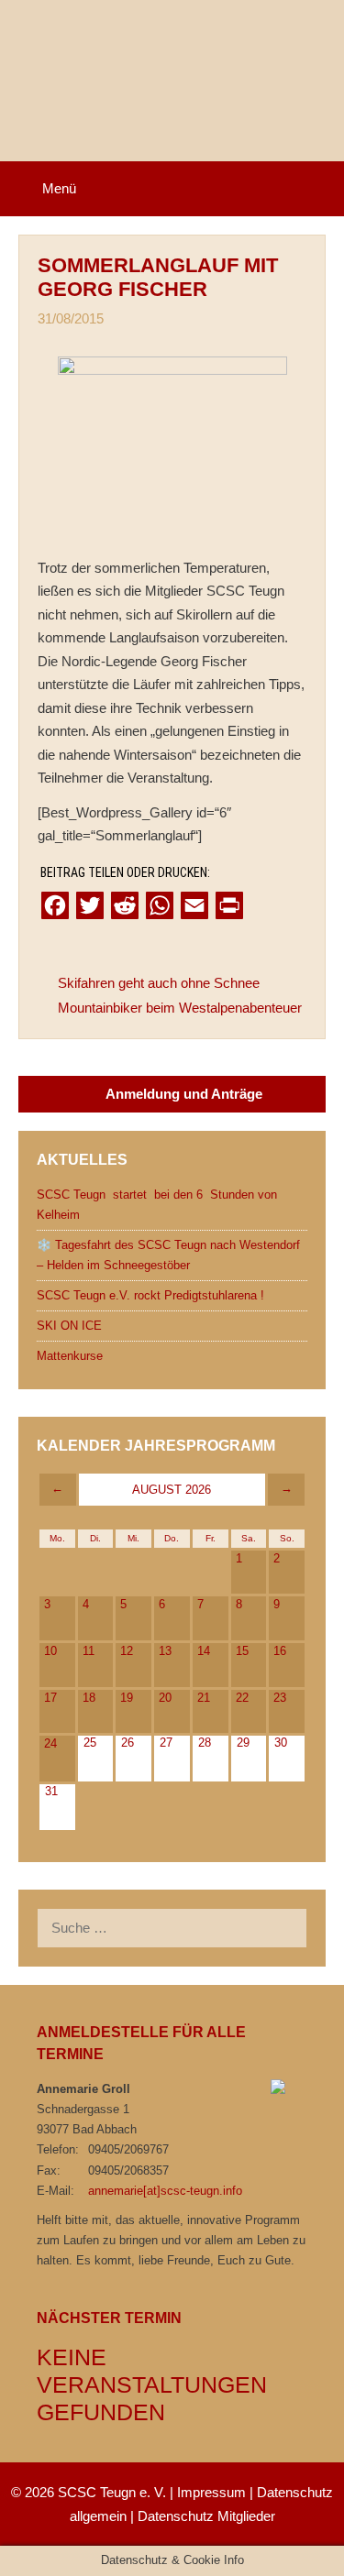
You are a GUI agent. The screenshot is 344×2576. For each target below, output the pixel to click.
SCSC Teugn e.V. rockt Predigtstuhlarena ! (150, 1295)
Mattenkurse (70, 1356)
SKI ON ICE (69, 1326)
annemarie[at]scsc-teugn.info (165, 2191)
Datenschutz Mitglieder (206, 2516)
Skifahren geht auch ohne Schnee (159, 983)
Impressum (211, 2492)
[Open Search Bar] (317, 189)
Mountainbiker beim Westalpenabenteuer (180, 1008)
